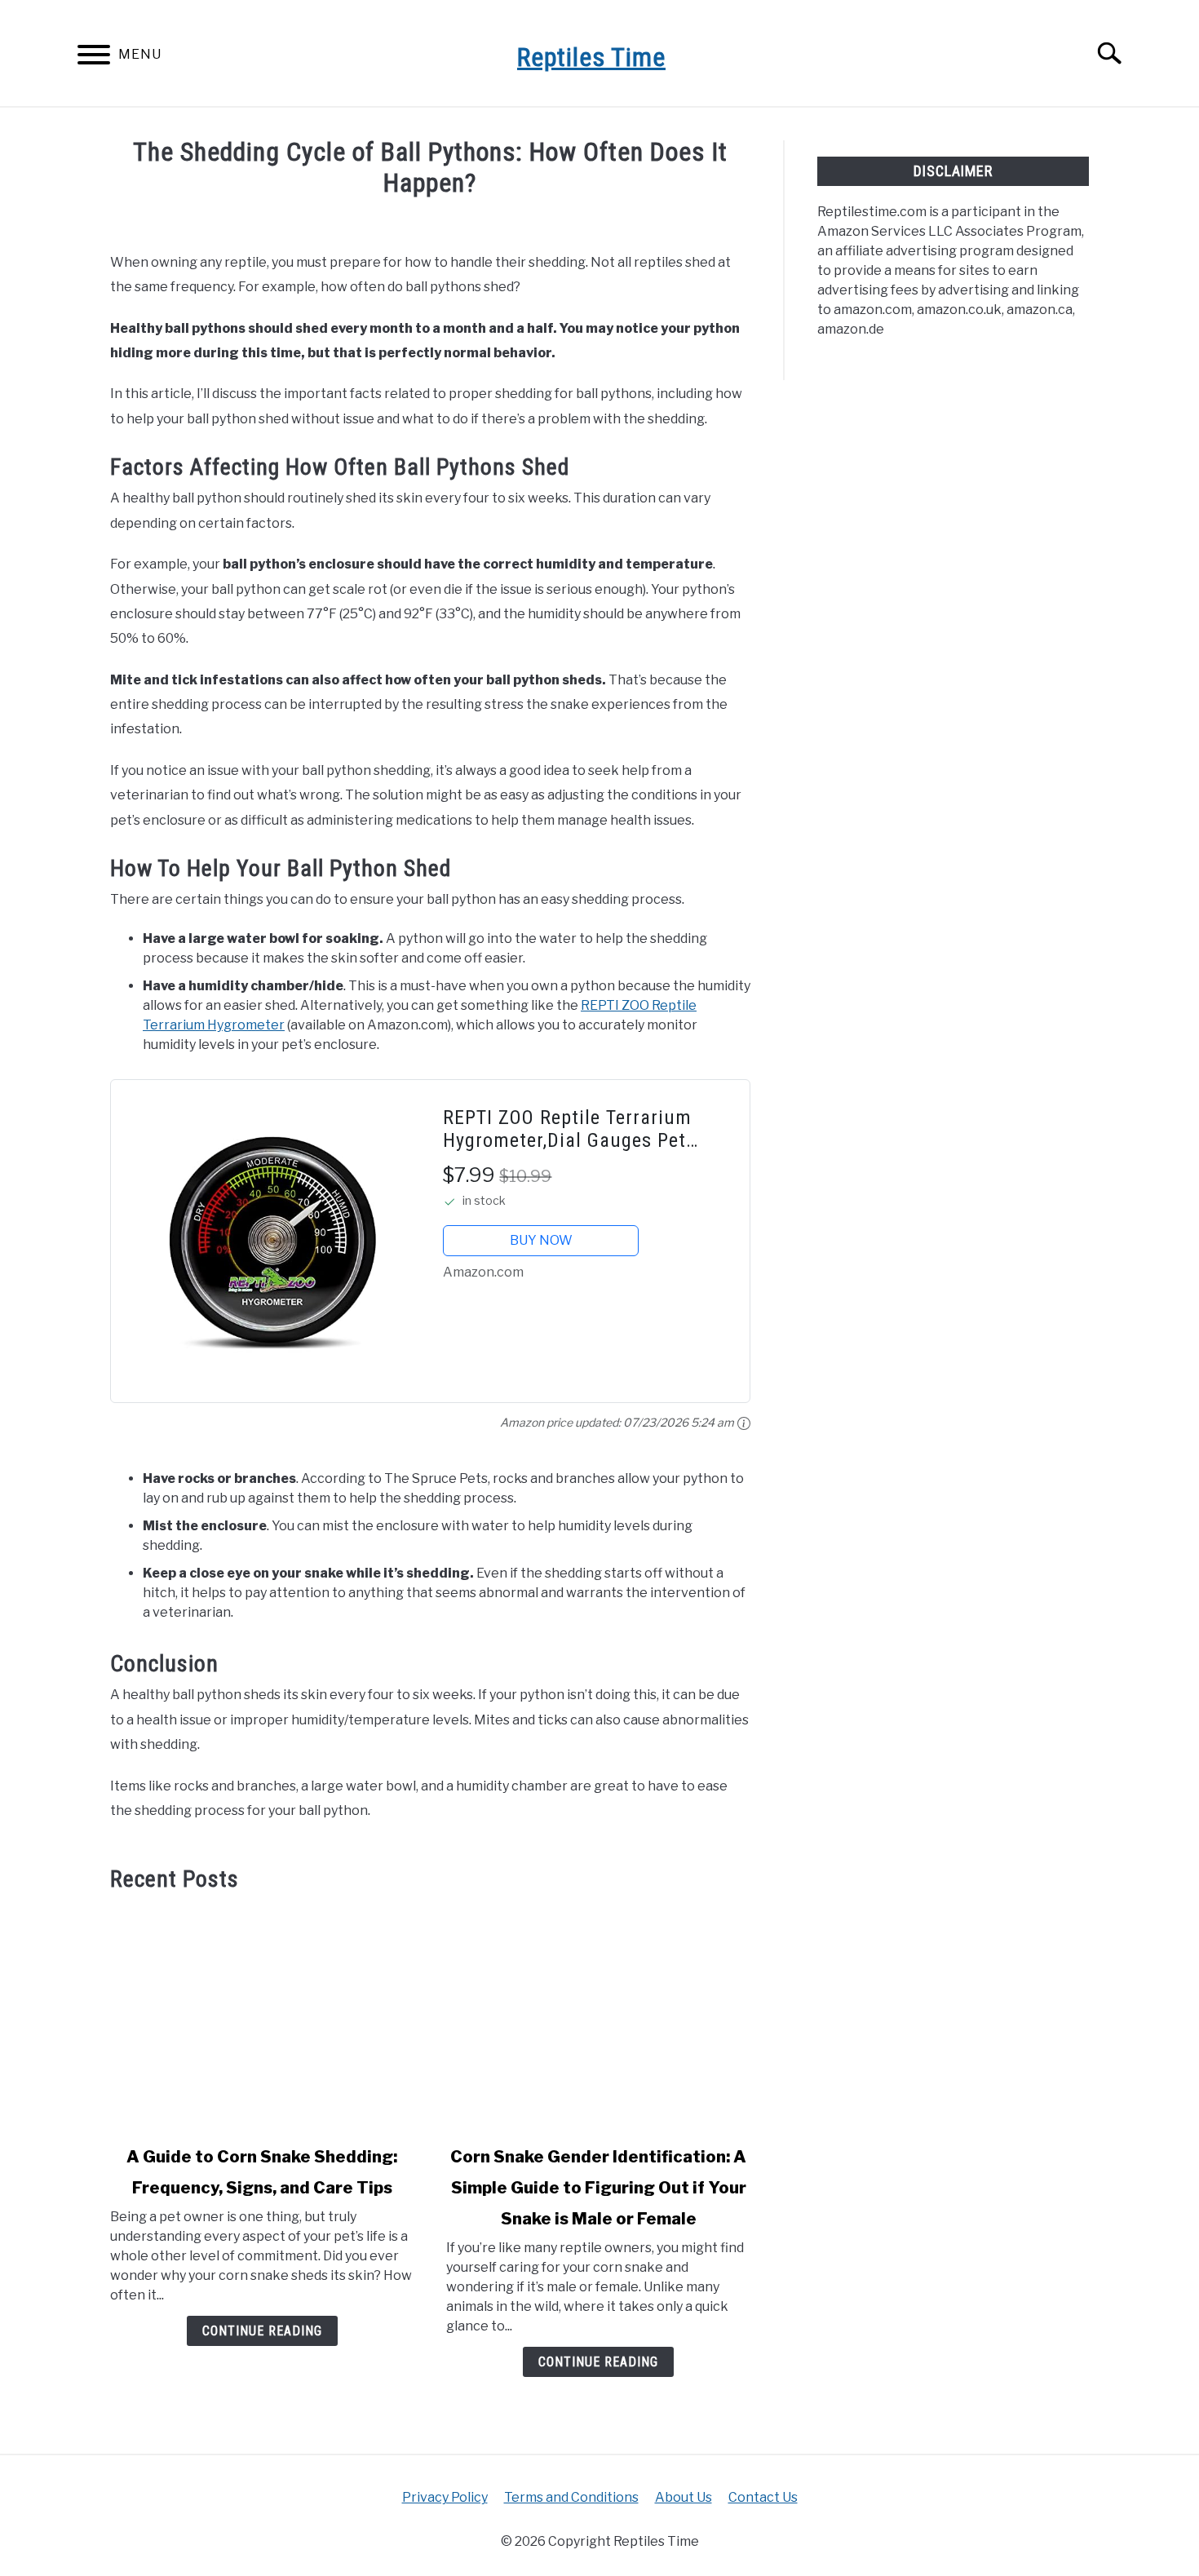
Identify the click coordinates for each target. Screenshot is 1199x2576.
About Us (684, 2497)
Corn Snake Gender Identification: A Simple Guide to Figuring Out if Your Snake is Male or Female (598, 2188)
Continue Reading (262, 2331)
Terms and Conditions (571, 2497)
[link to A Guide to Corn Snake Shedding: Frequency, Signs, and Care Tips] (262, 2019)
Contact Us (763, 2497)
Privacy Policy (445, 2497)
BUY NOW (541, 1240)
